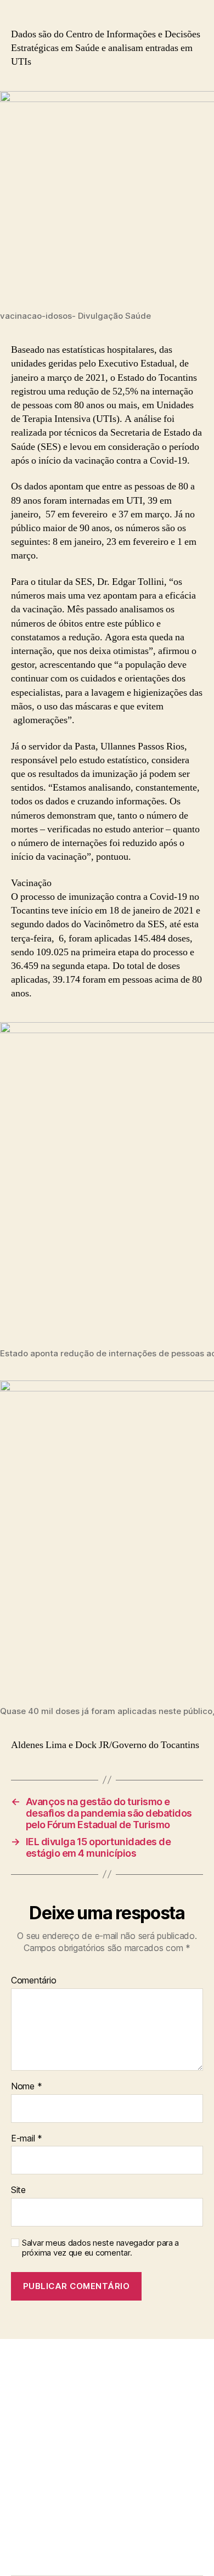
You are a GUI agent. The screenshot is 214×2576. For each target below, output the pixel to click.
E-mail (27, 2139)
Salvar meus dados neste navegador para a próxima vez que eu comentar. (100, 2248)
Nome (26, 2087)
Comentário (33, 1981)
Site (18, 2190)
